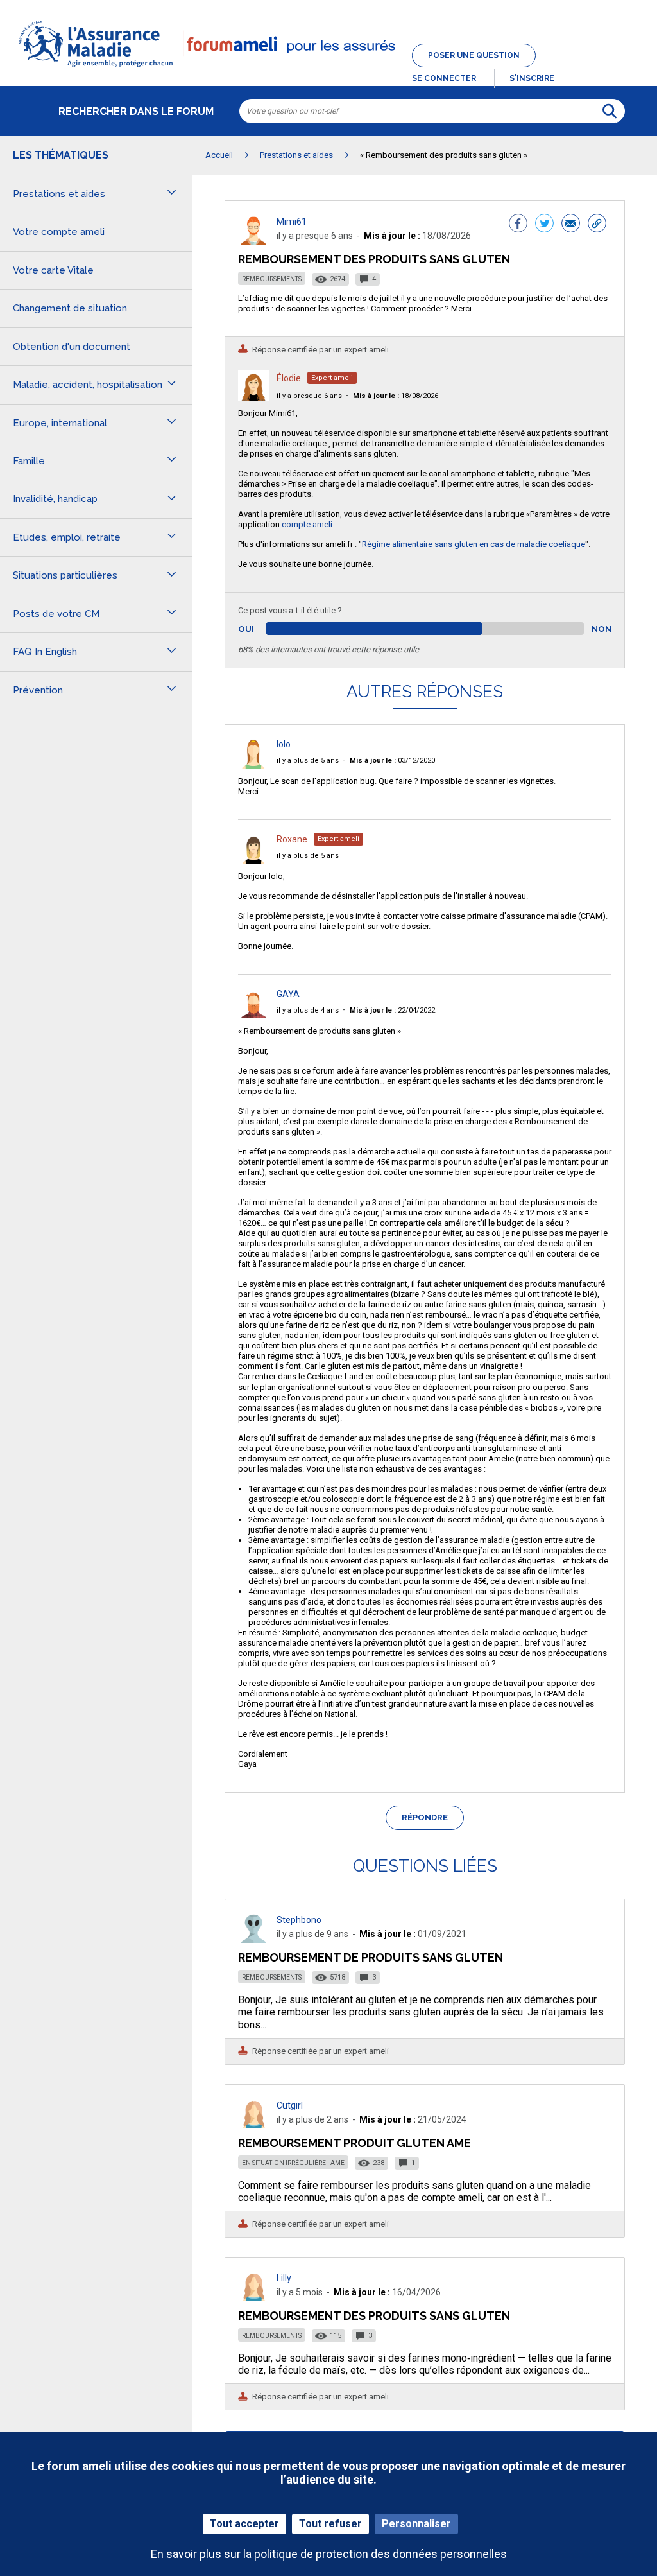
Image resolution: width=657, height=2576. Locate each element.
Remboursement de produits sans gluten (371, 1957)
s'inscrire (532, 78)
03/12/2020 (392, 761)
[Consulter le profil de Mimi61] (253, 241)
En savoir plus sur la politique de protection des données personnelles (329, 2554)
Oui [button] (261, 629)
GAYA (288, 994)
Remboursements (272, 279)
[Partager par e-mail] (571, 225)
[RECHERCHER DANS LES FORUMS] (610, 111)
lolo (284, 744)
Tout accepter (244, 2524)
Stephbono (299, 1920)
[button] (328, 68)
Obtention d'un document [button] (72, 347)
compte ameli (307, 524)
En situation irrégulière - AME (293, 2163)
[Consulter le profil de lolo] (253, 765)
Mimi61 (292, 222)
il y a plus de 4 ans (308, 1010)
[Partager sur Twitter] (544, 225)
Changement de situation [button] (70, 308)
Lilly (284, 2278)
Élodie (289, 378)
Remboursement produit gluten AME (354, 2143)
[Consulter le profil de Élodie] (253, 398)
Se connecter (444, 78)
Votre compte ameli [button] (59, 232)
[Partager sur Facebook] (518, 225)
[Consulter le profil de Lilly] (253, 2298)
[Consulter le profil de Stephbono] (253, 1939)
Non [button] (602, 629)
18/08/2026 (396, 396)
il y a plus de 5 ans (308, 761)
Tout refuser (330, 2524)
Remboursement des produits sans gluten (374, 2316)
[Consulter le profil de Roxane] (253, 860)
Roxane (292, 839)
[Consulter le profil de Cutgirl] (253, 2125)
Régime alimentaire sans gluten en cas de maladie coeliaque (474, 544)
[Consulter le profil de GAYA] (253, 1015)
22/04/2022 (392, 1010)
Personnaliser (416, 2524)
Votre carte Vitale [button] (53, 270)
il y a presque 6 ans (309, 396)
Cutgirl (290, 2105)
